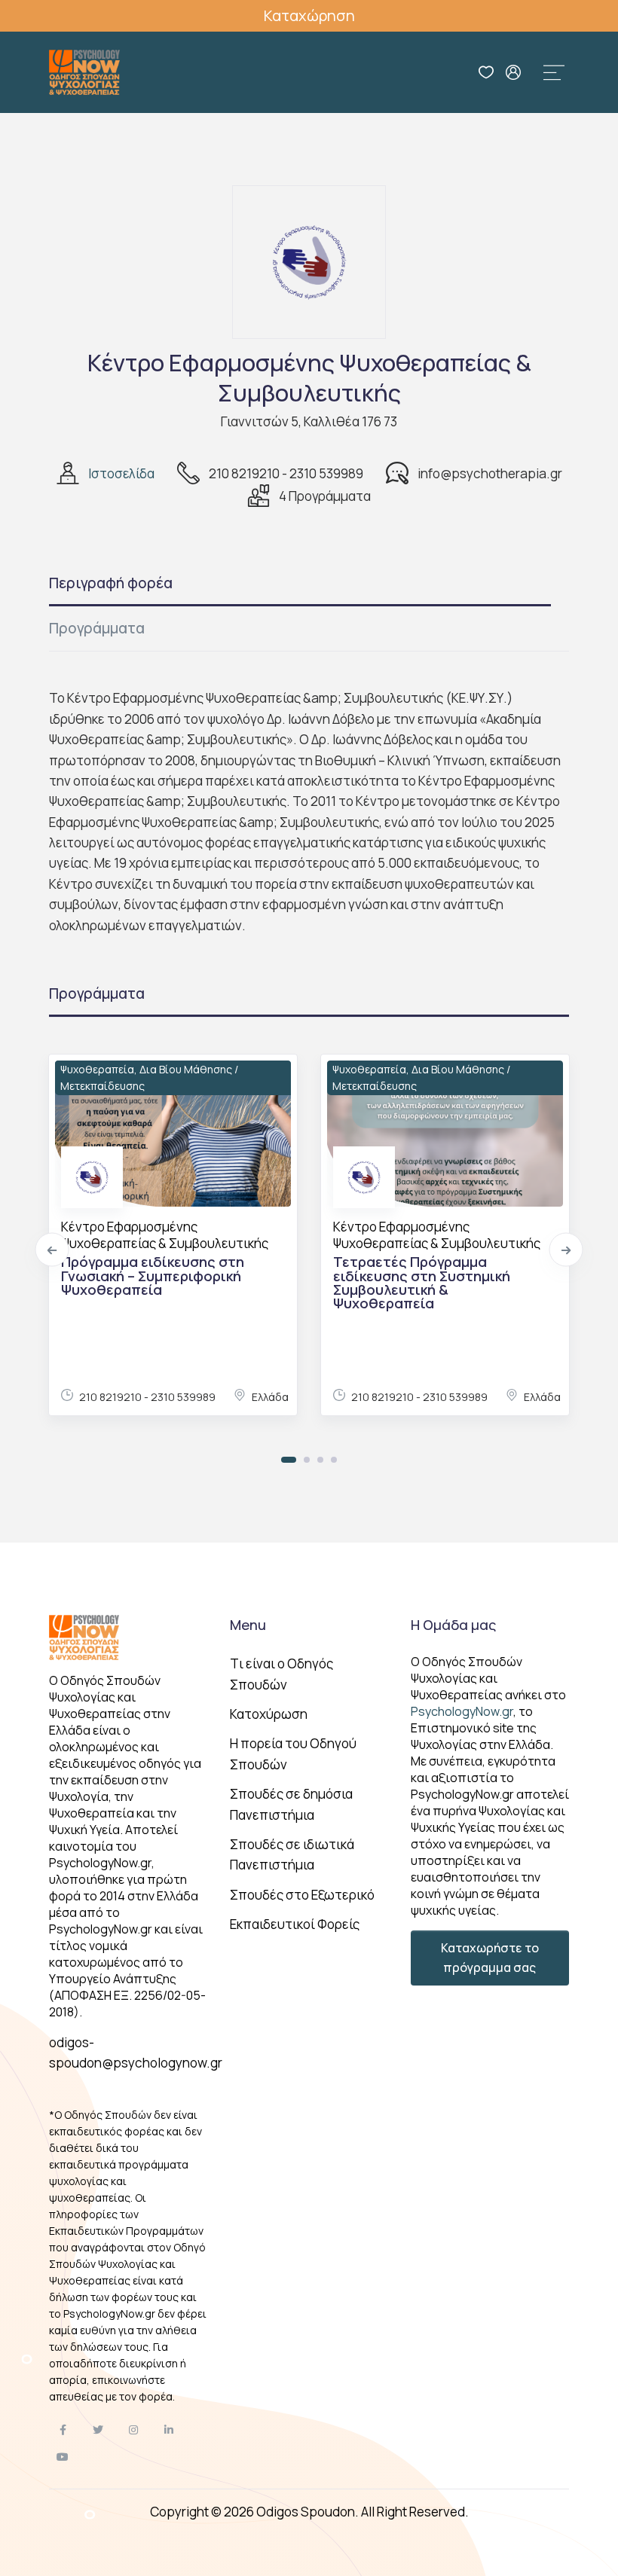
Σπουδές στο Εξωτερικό (302, 1895)
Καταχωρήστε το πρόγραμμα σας (490, 1958)
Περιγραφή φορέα (111, 583)
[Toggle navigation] (554, 72)
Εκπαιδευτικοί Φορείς (295, 1924)
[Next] (566, 1250)
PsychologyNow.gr (462, 1711)
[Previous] (52, 1250)
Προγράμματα (97, 628)
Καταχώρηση (309, 15)
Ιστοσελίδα (121, 473)
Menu (248, 1625)
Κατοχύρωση (269, 1714)
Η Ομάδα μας (453, 1625)
